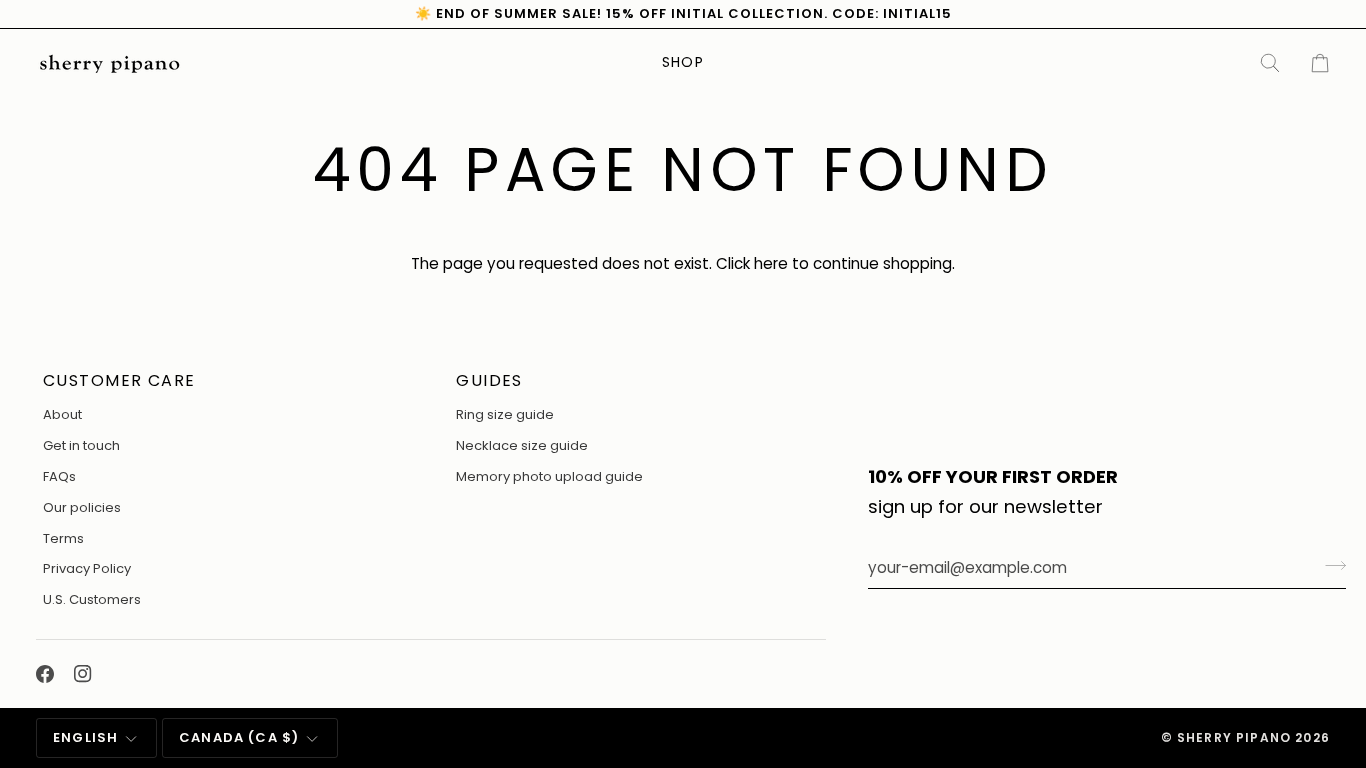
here (771, 263)
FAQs (59, 476)
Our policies (82, 507)
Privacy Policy (87, 568)
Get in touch (81, 445)
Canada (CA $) (239, 737)
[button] (683, 63)
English (85, 737)
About (62, 414)
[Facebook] (45, 674)
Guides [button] (489, 380)
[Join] (1329, 565)
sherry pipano (1234, 737)
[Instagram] (83, 674)
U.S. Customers (92, 599)
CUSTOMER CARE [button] (119, 380)
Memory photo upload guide (549, 476)
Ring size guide (505, 414)
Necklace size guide (522, 445)
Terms (63, 538)
